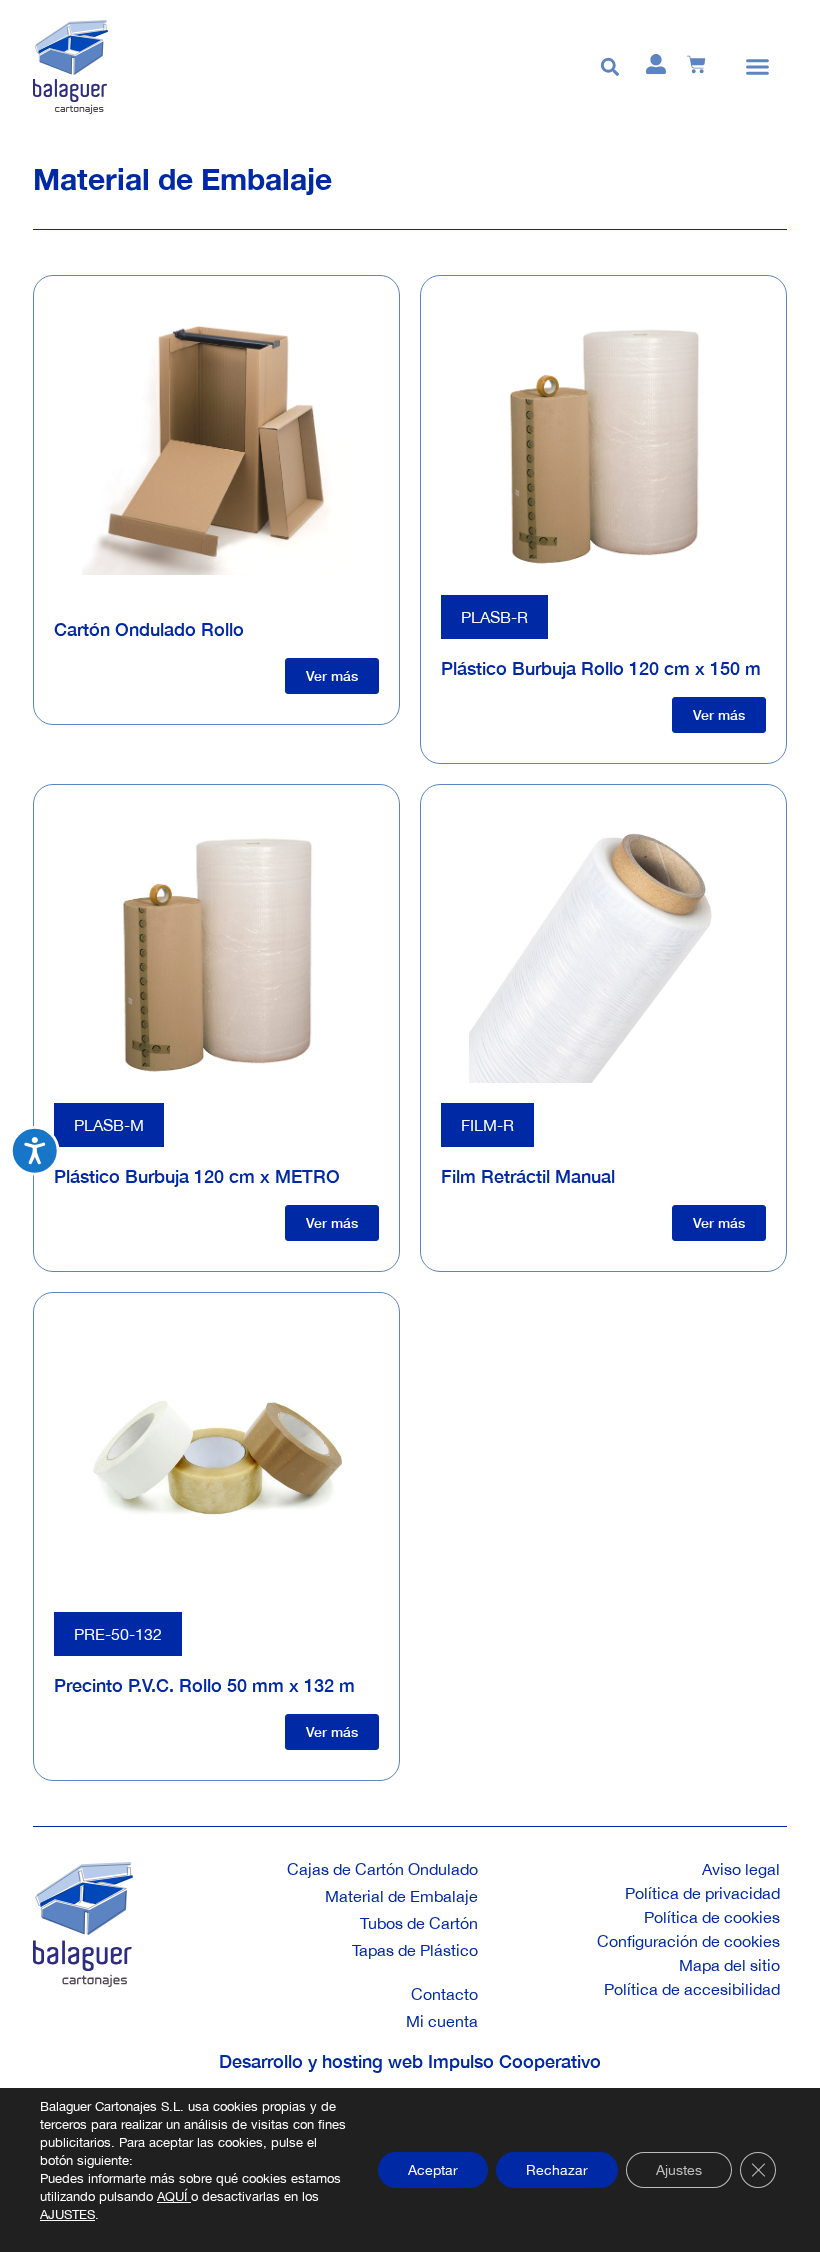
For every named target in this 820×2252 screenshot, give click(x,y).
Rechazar (557, 2170)
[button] (609, 66)
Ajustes (679, 2170)
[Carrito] (696, 64)
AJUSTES (67, 2214)
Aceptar (433, 2170)
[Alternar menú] (757, 66)
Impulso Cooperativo (514, 2061)
